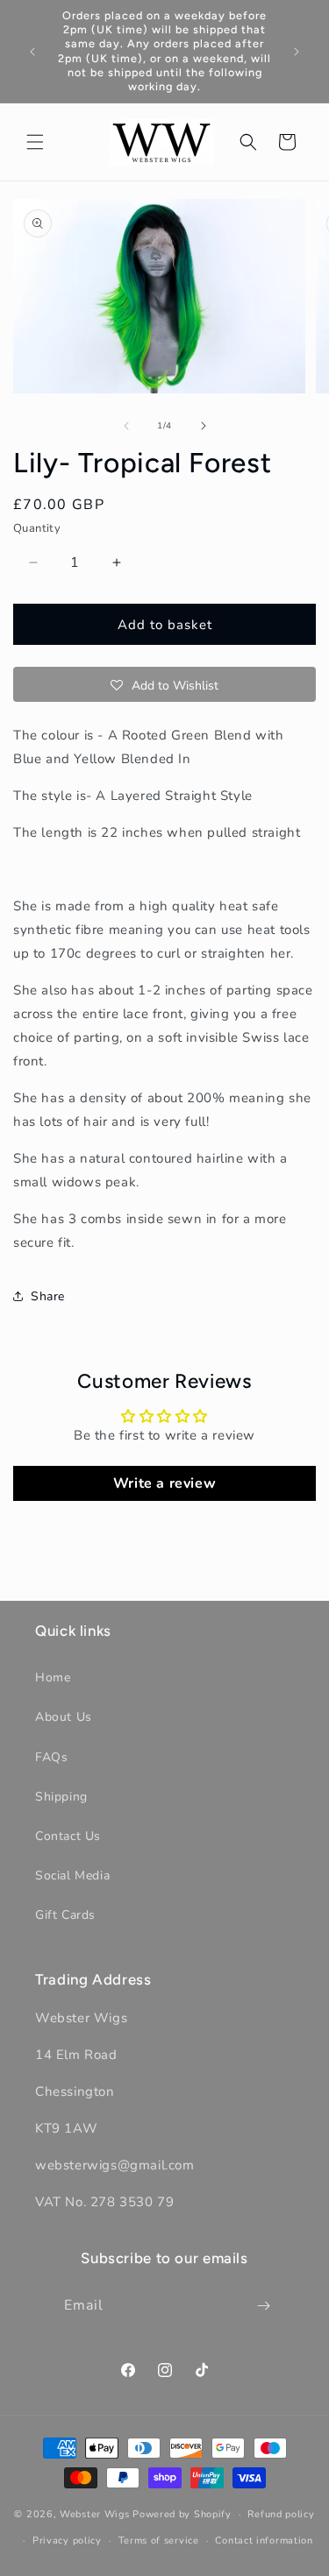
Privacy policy (67, 2541)
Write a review (164, 1483)
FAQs (51, 1757)
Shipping (61, 1797)
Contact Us (68, 1836)
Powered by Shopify (182, 2514)
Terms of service (159, 2541)
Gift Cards (65, 1915)
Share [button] (48, 1296)
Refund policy (281, 2514)
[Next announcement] (297, 52)
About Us (64, 1717)
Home (53, 1677)
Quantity (37, 528)
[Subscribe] (263, 2306)
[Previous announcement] (32, 52)
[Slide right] (204, 426)
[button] (35, 142)
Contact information (264, 2541)
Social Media (72, 1875)
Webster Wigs (94, 2514)
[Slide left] (126, 426)
